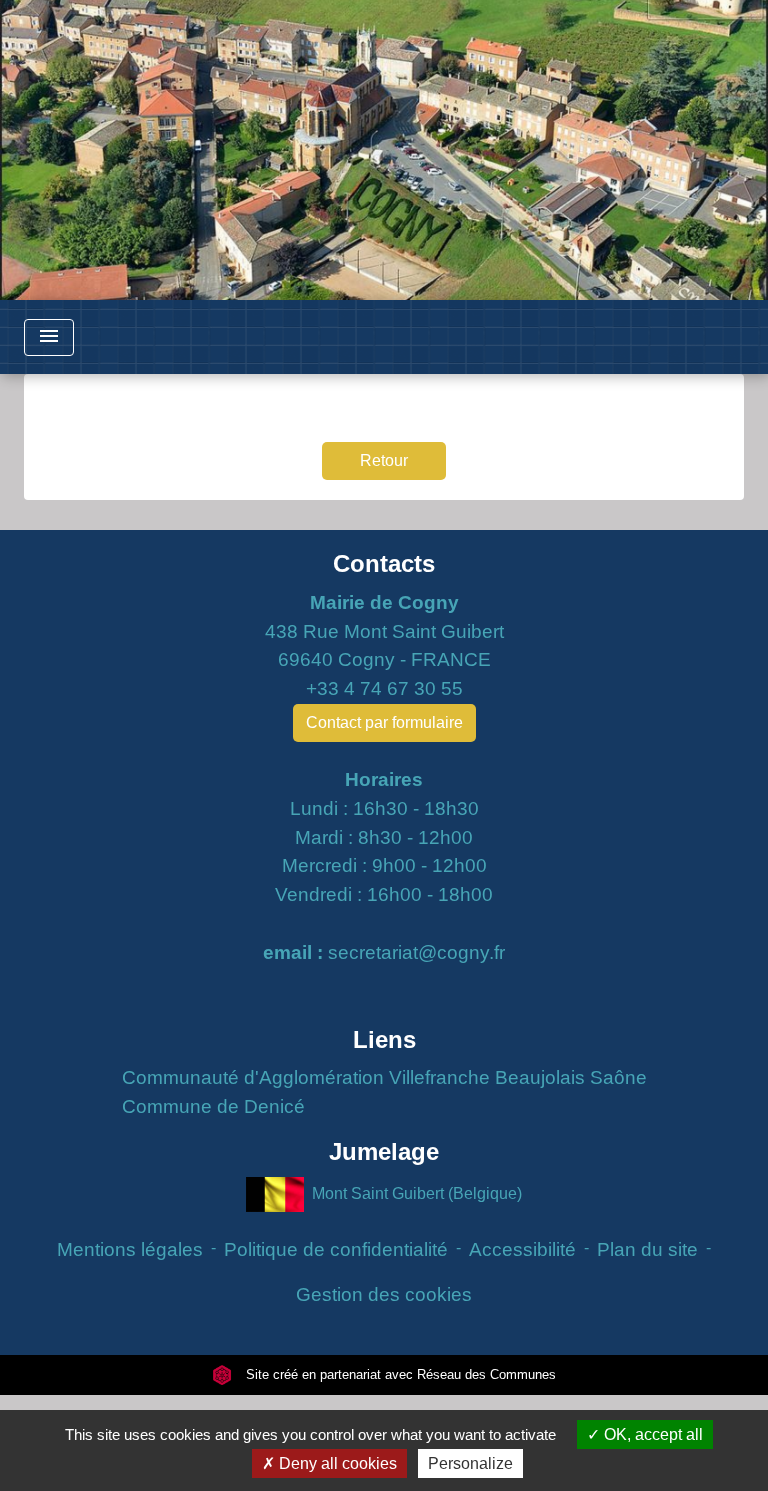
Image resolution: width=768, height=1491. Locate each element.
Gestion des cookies (384, 1294)
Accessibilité (522, 1249)
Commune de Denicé (213, 1106)
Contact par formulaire (384, 722)
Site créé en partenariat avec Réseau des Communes (399, 1374)
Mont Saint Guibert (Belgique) (417, 1192)
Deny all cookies (336, 1463)
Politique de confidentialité (336, 1249)
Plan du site (647, 1249)
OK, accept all (651, 1434)
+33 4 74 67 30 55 (384, 688)
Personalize (470, 1463)
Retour (384, 460)
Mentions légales (130, 1249)
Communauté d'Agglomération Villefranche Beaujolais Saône (384, 1077)
